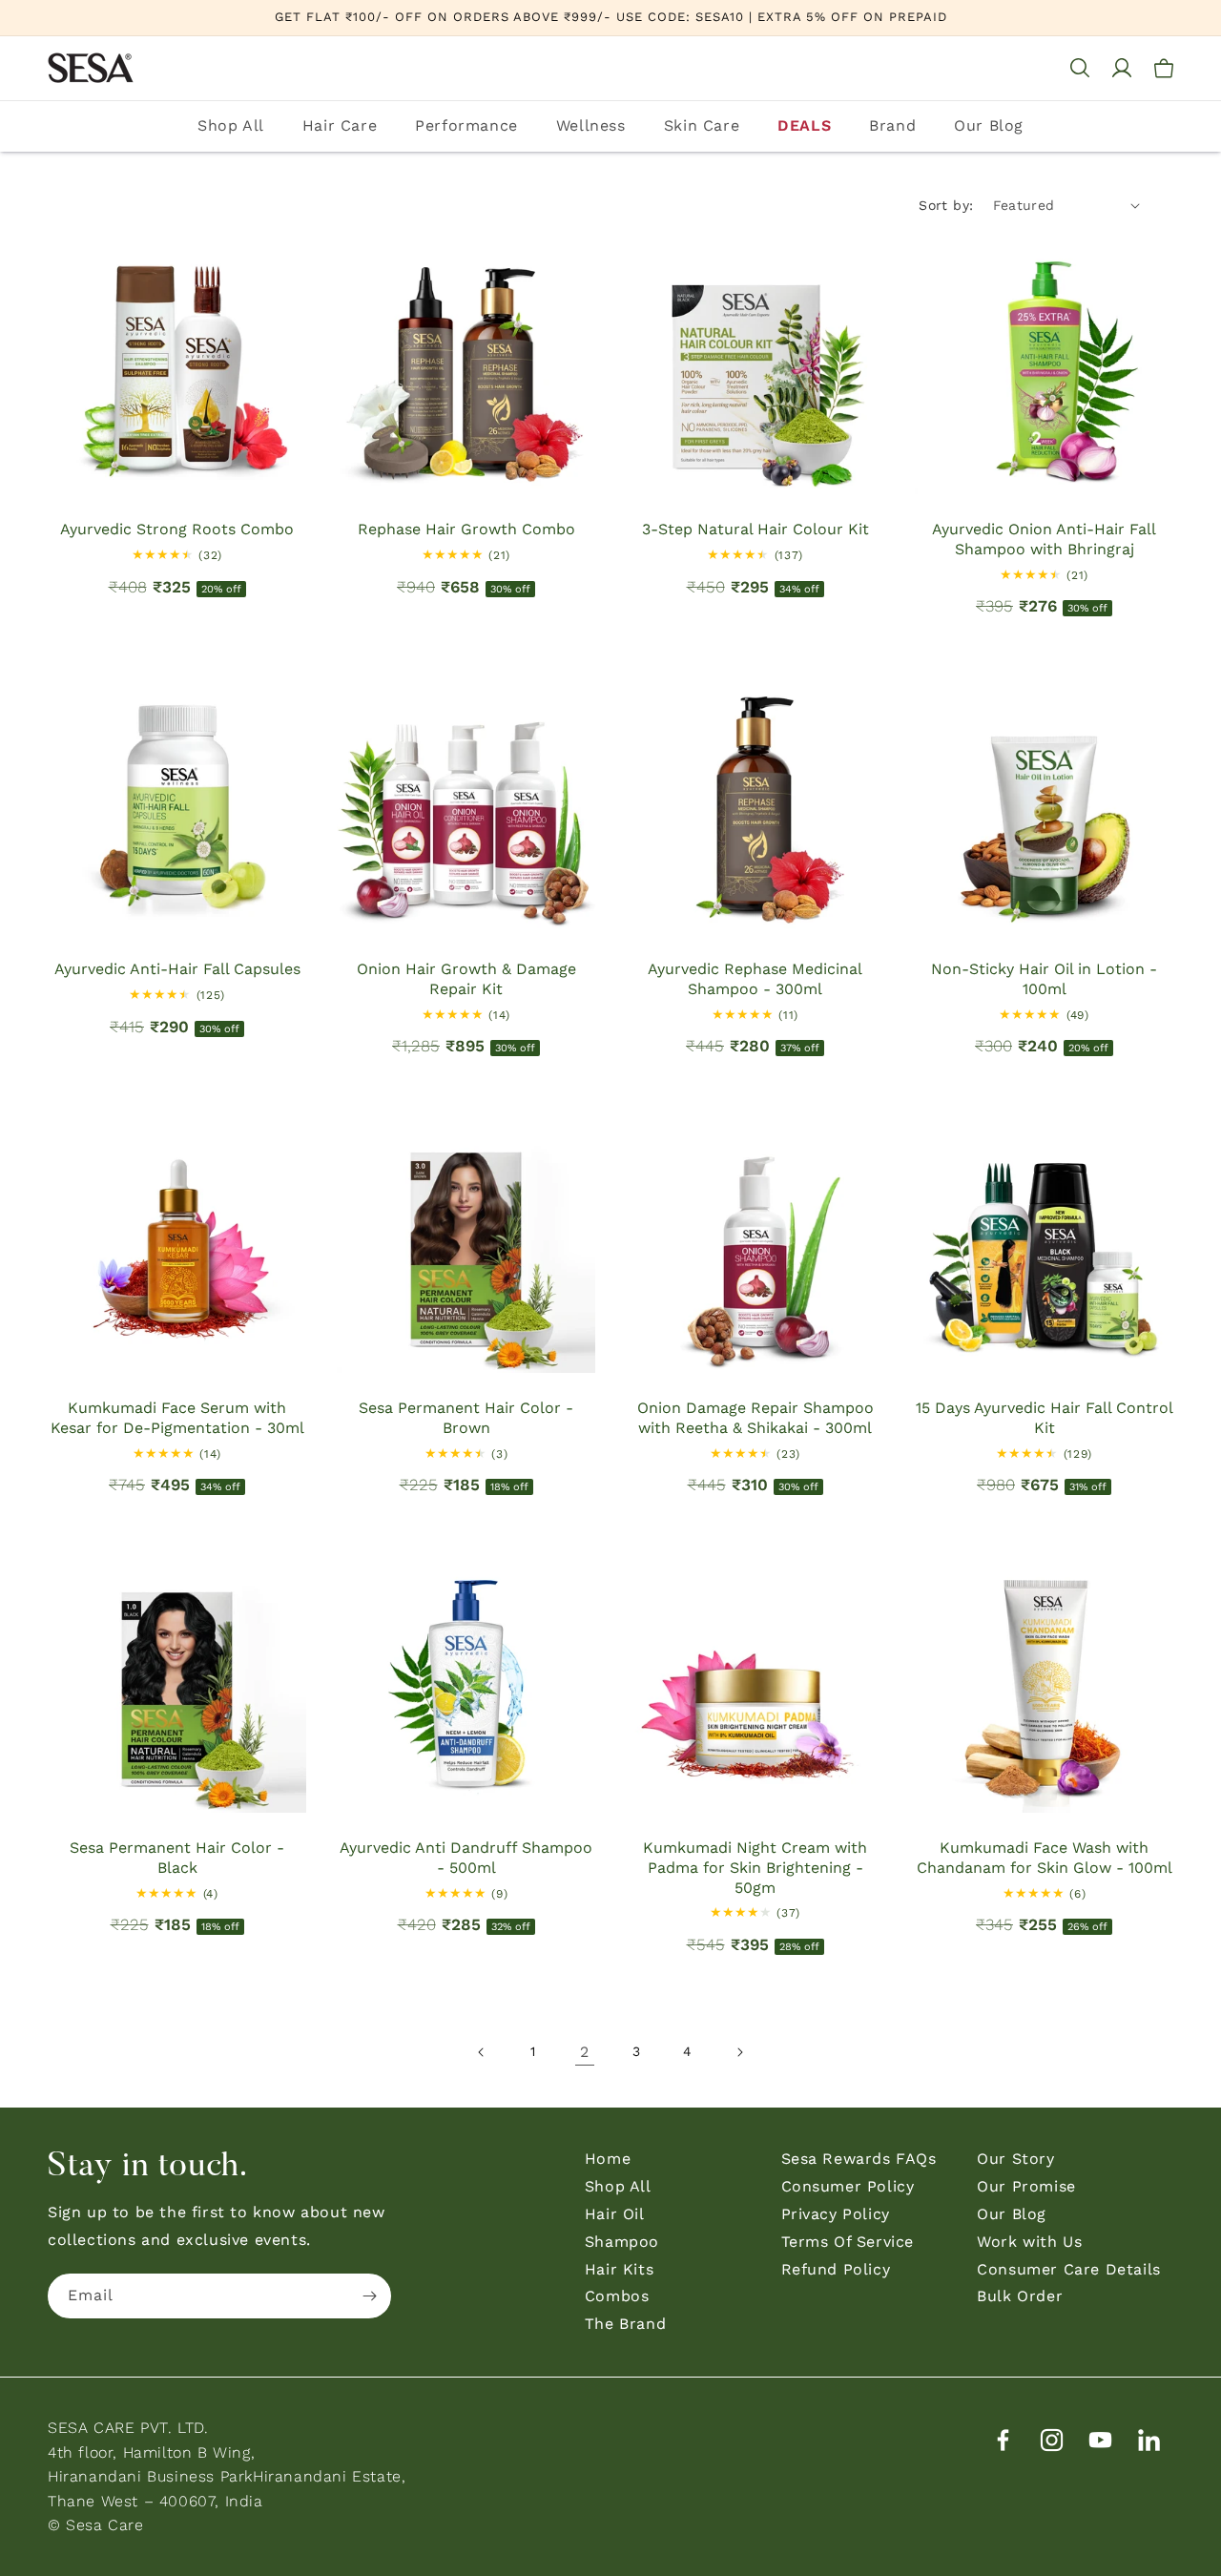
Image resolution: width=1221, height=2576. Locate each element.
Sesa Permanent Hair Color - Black (177, 1858)
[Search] (1080, 68)
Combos (617, 2296)
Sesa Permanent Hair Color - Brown (466, 1418)
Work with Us (1029, 2242)
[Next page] (739, 2052)
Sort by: (946, 205)
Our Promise (1026, 2186)
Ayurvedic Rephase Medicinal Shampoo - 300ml (755, 979)
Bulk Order (1020, 2296)
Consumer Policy (848, 2186)
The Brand (625, 2324)
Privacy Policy (836, 2214)
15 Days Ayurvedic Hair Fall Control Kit (1045, 1418)
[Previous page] (482, 2052)
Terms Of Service (848, 2242)
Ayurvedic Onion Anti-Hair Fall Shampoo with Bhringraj (1044, 539)
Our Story (1015, 2159)
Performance (466, 125)
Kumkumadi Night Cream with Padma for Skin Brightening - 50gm (755, 1868)
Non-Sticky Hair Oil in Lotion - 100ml (1044, 979)
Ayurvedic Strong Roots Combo (177, 529)
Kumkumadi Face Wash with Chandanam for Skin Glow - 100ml (1045, 1858)
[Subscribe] (369, 2296)
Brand (892, 125)
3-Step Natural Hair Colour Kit (755, 529)
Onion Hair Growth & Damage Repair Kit (466, 979)
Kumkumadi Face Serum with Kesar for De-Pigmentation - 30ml (177, 1418)
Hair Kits (619, 2269)
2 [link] (585, 2052)
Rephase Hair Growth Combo (466, 529)
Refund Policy (836, 2269)
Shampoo (622, 2242)
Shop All (231, 125)
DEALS (804, 125)
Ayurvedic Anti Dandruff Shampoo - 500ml (466, 1858)
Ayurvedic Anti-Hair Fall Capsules (177, 969)
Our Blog (989, 125)
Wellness (591, 125)
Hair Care (340, 125)
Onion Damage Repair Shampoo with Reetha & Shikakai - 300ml (755, 1418)
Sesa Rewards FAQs (859, 2159)
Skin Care (702, 125)
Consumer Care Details (1069, 2269)
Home (608, 2159)
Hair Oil (615, 2214)
